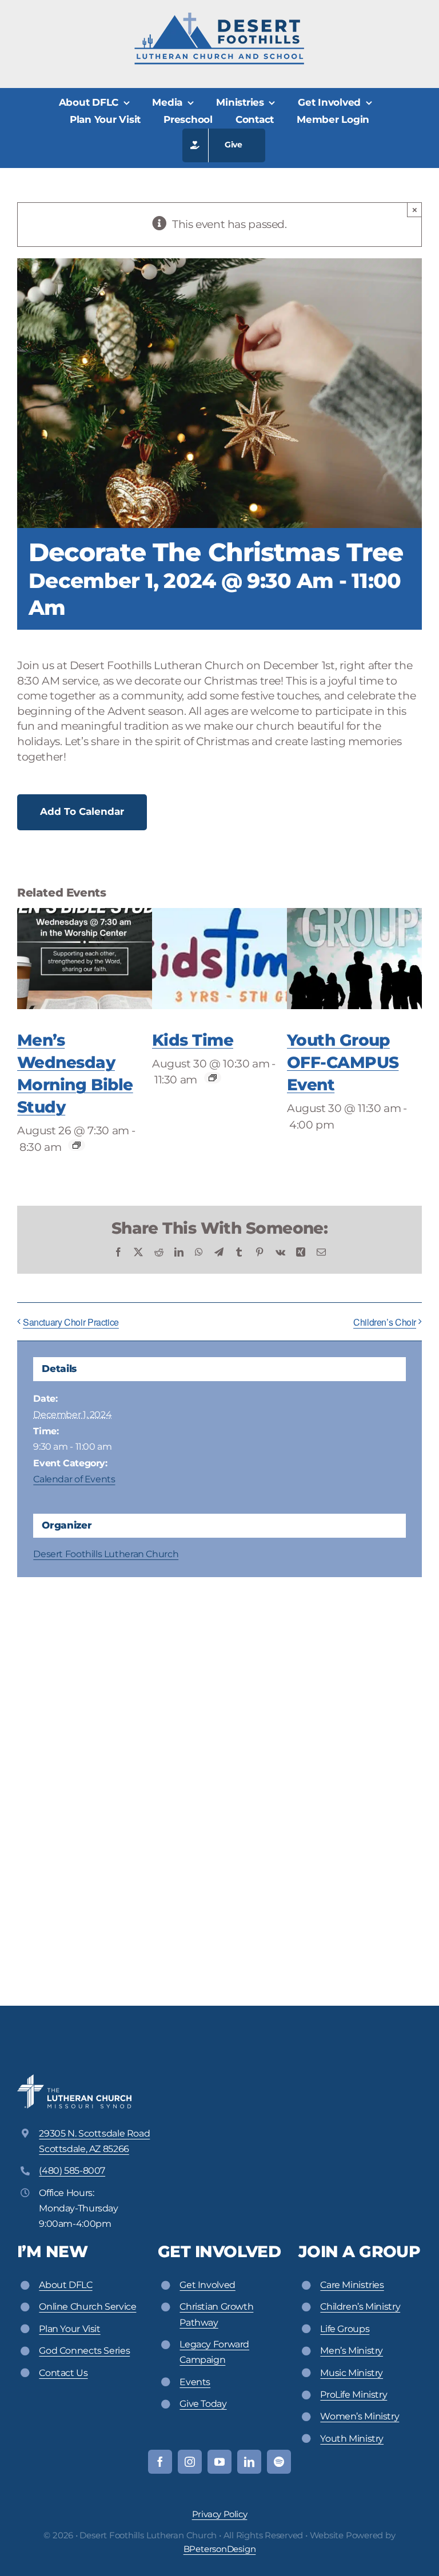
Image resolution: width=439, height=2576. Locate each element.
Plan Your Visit (69, 2329)
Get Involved (207, 2285)
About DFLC (65, 2285)
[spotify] (279, 2462)
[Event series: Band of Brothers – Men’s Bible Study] (77, 1145)
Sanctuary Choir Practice (71, 1322)
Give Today (203, 2404)
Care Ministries (352, 2285)
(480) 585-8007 (72, 2171)
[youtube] (219, 2462)
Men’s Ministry (352, 2351)
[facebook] (160, 2462)
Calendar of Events (74, 1479)
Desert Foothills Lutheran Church (106, 1554)
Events (195, 2382)
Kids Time (193, 1040)
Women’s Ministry (360, 2416)
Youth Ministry (352, 2439)
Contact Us (63, 2373)
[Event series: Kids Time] (213, 1078)
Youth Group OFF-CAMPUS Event (343, 1062)
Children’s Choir (385, 1322)
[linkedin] (249, 2462)
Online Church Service (87, 2307)
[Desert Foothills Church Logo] (219, 17)
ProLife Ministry (354, 2395)
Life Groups (345, 2329)
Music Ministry (352, 2373)
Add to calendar (82, 811)
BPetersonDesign (220, 2549)
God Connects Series (84, 2351)
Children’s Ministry (360, 2307)
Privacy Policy (220, 2514)
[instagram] (190, 2462)
